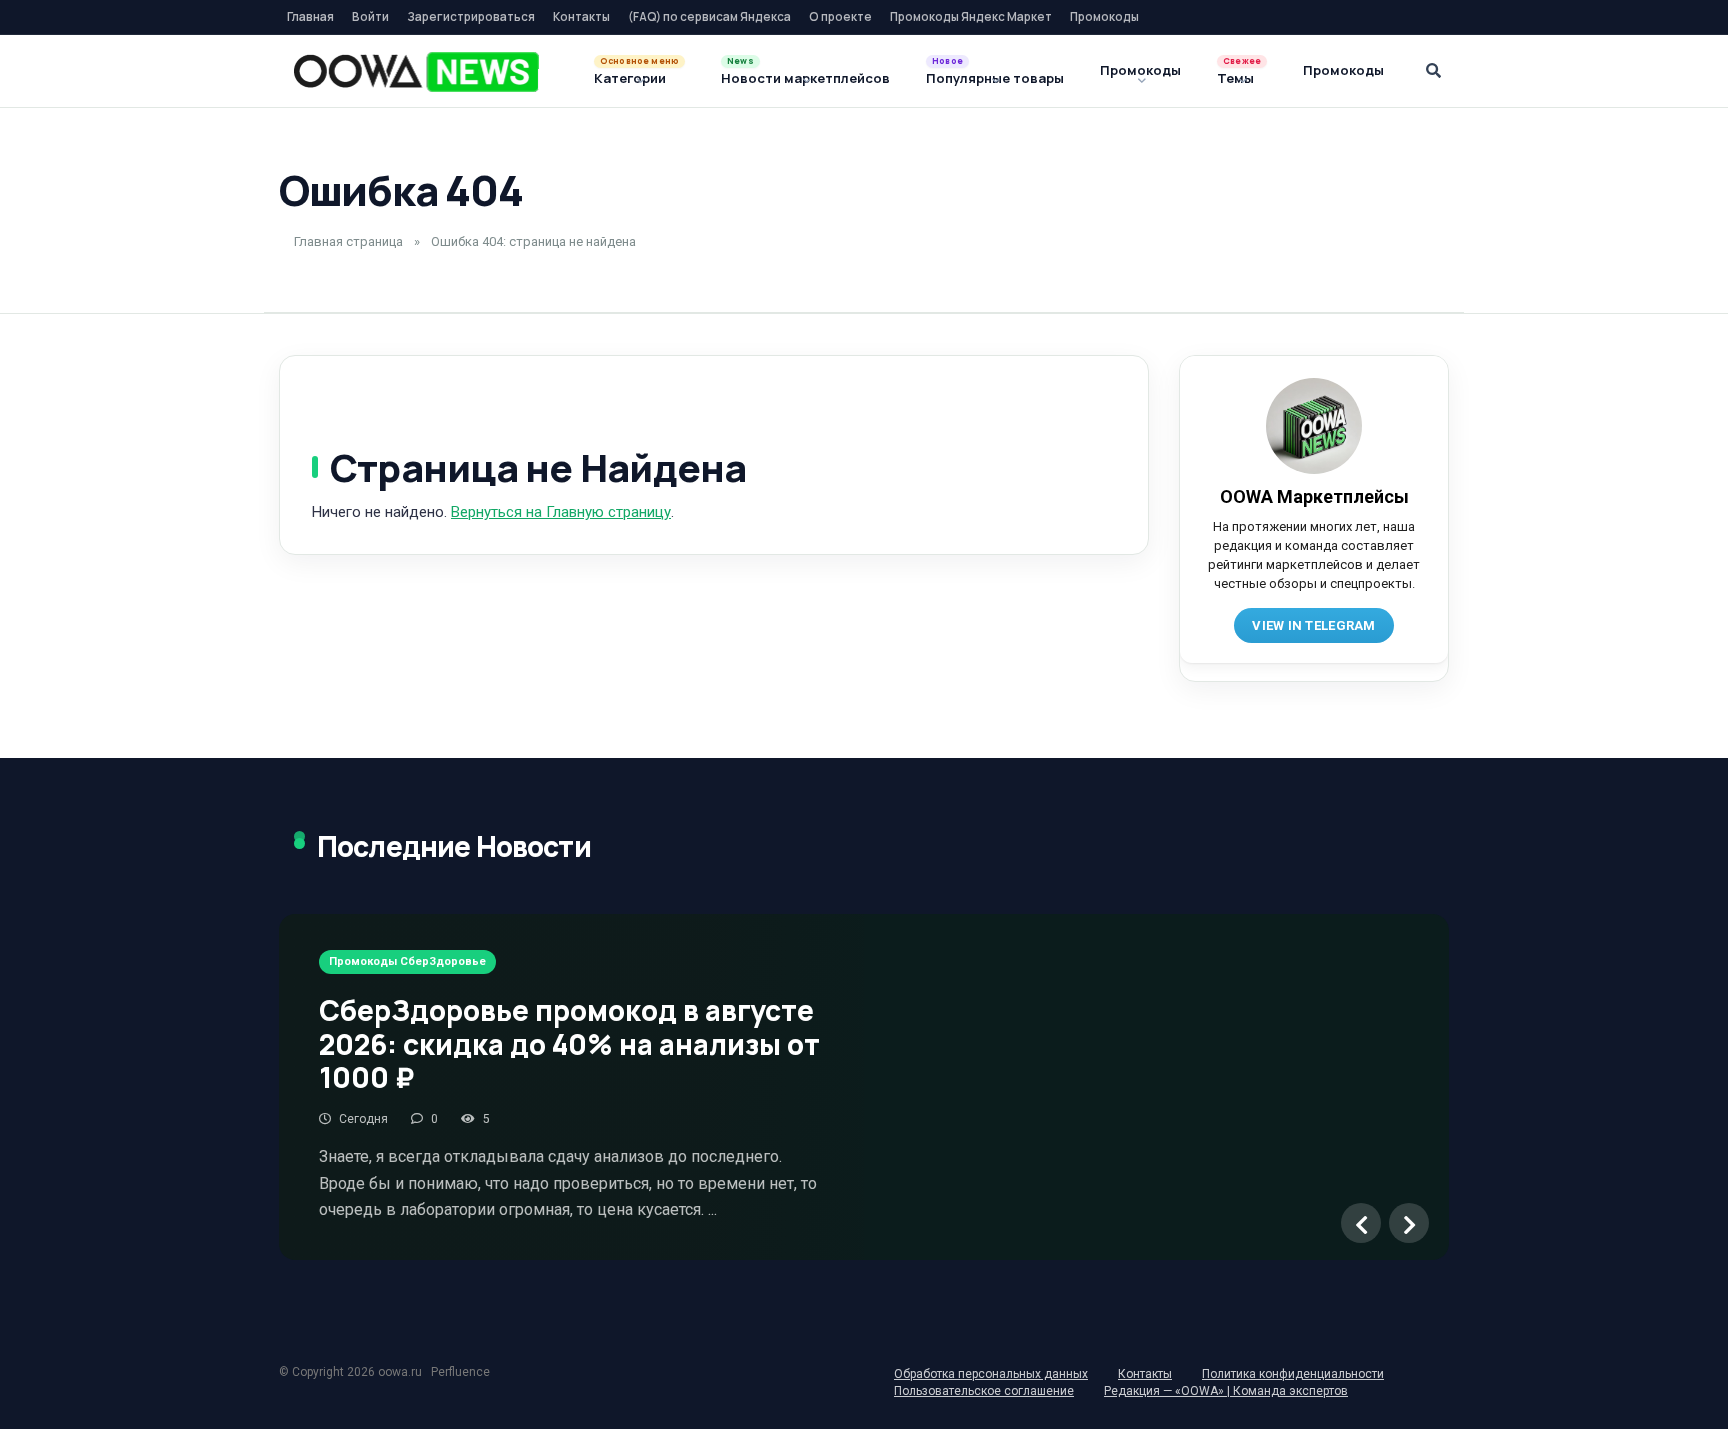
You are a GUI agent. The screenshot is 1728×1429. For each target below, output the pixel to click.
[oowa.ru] (416, 72)
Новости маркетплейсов (805, 78)
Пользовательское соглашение (984, 1391)
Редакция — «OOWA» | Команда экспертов (1226, 1391)
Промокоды (1104, 16)
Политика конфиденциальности (1293, 1374)
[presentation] (1361, 1223)
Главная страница (348, 241)
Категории (630, 78)
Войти (370, 16)
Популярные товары (995, 78)
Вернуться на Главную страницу (561, 512)
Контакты (581, 16)
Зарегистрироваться (471, 16)
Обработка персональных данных (991, 1374)
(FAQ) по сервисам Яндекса (709, 16)
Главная (310, 16)
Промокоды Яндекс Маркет (971, 16)
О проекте (840, 16)
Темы (1235, 78)
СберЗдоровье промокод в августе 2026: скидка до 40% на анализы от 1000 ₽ (569, 1043)
